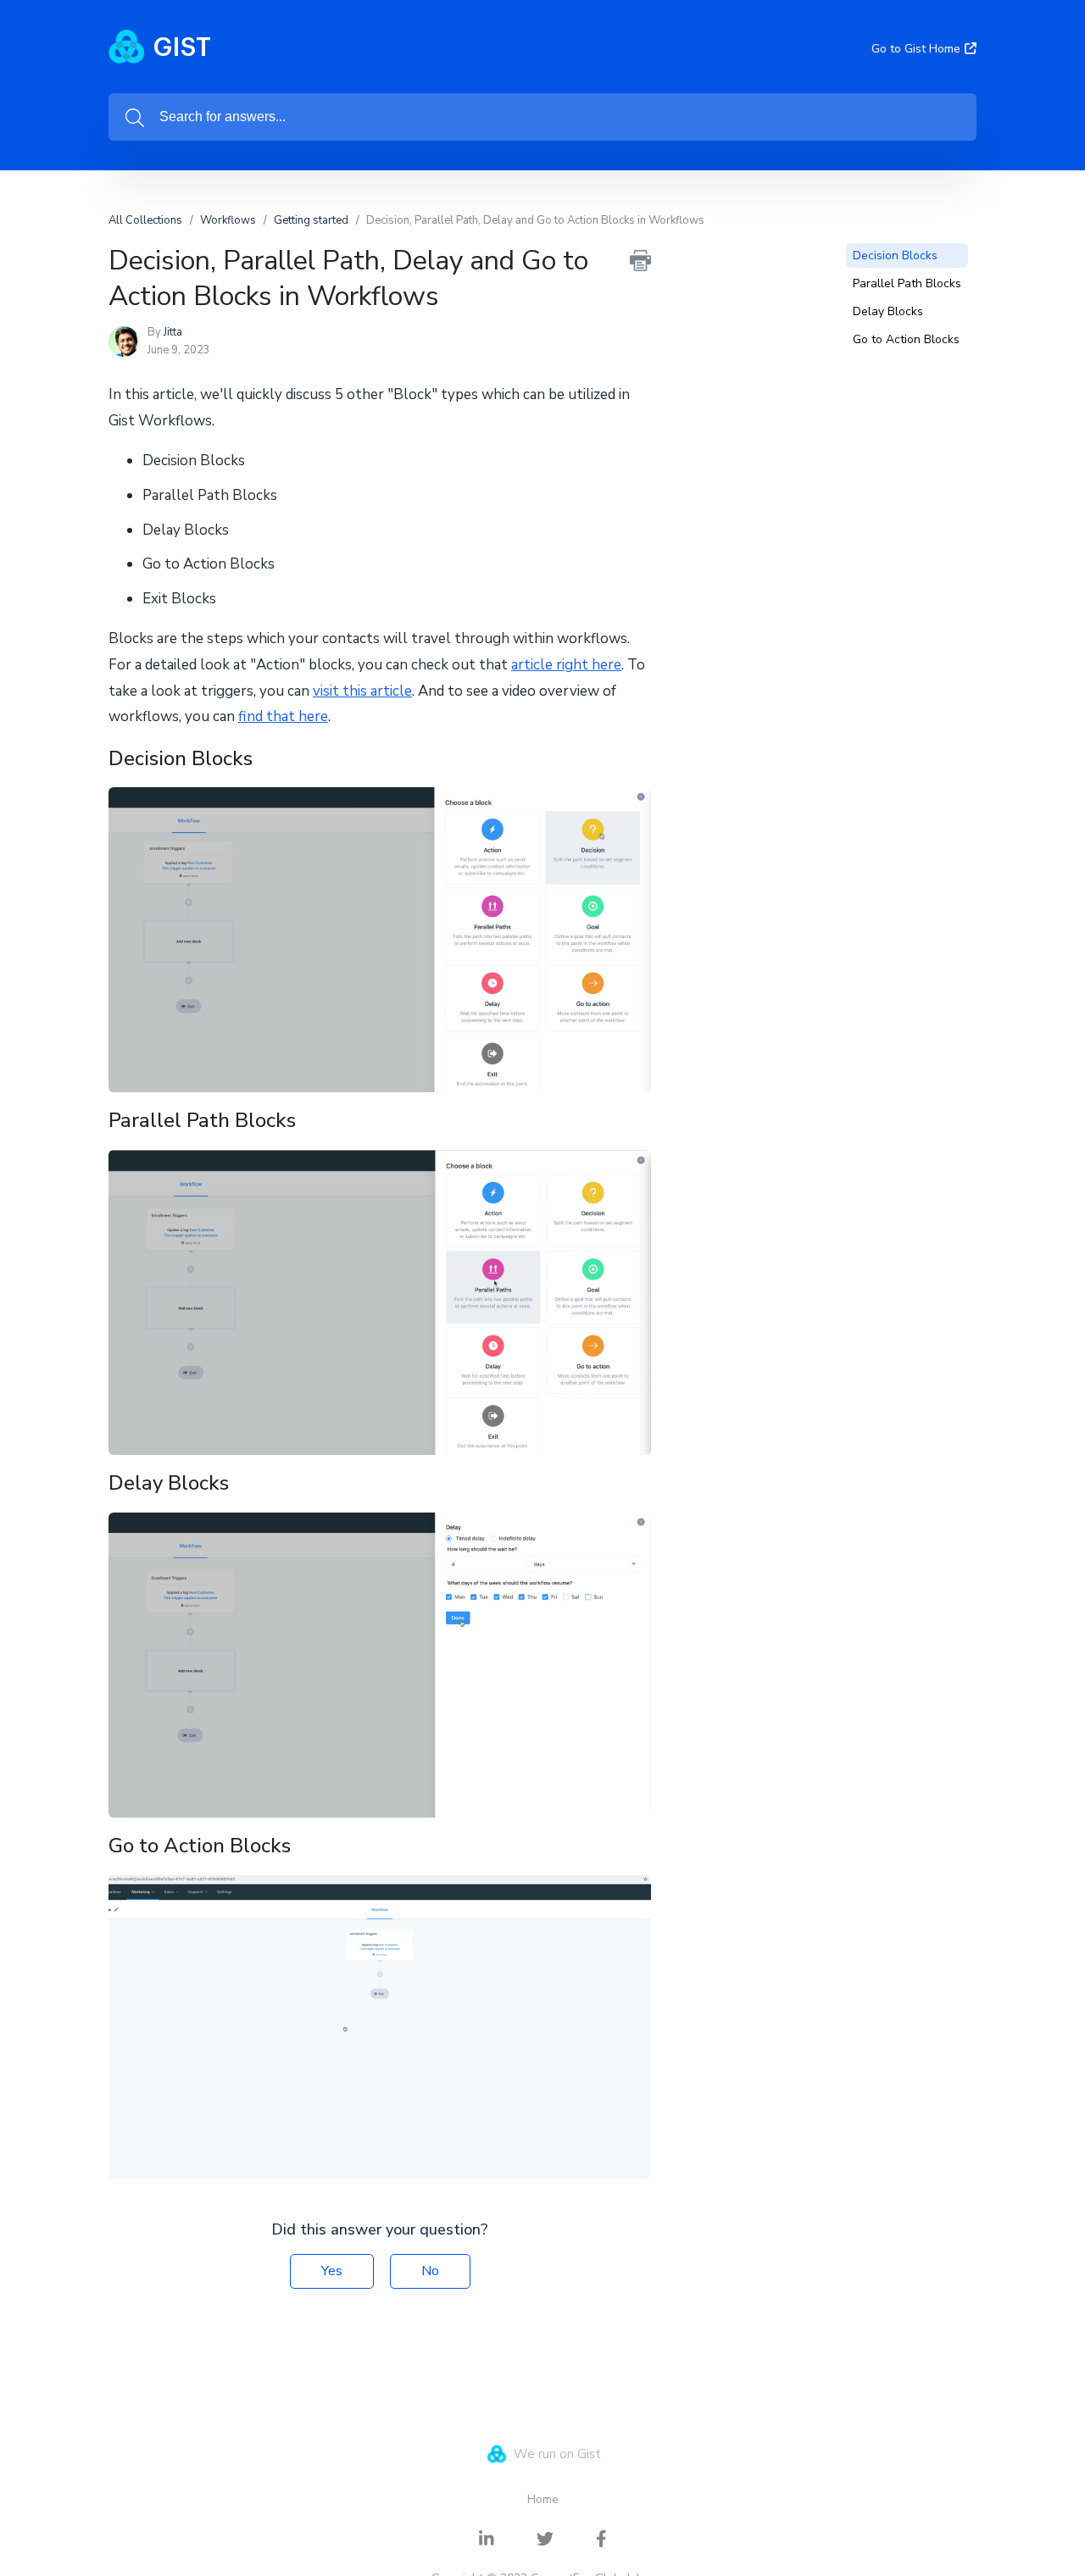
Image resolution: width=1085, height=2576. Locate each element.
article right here (566, 665)
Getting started (311, 220)
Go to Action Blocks (906, 339)
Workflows (228, 220)
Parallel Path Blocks (907, 283)
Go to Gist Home (916, 49)
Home (543, 2499)
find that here (283, 716)
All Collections (145, 220)
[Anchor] (267, 756)
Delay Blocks (888, 311)
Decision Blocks (895, 255)
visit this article (362, 691)
